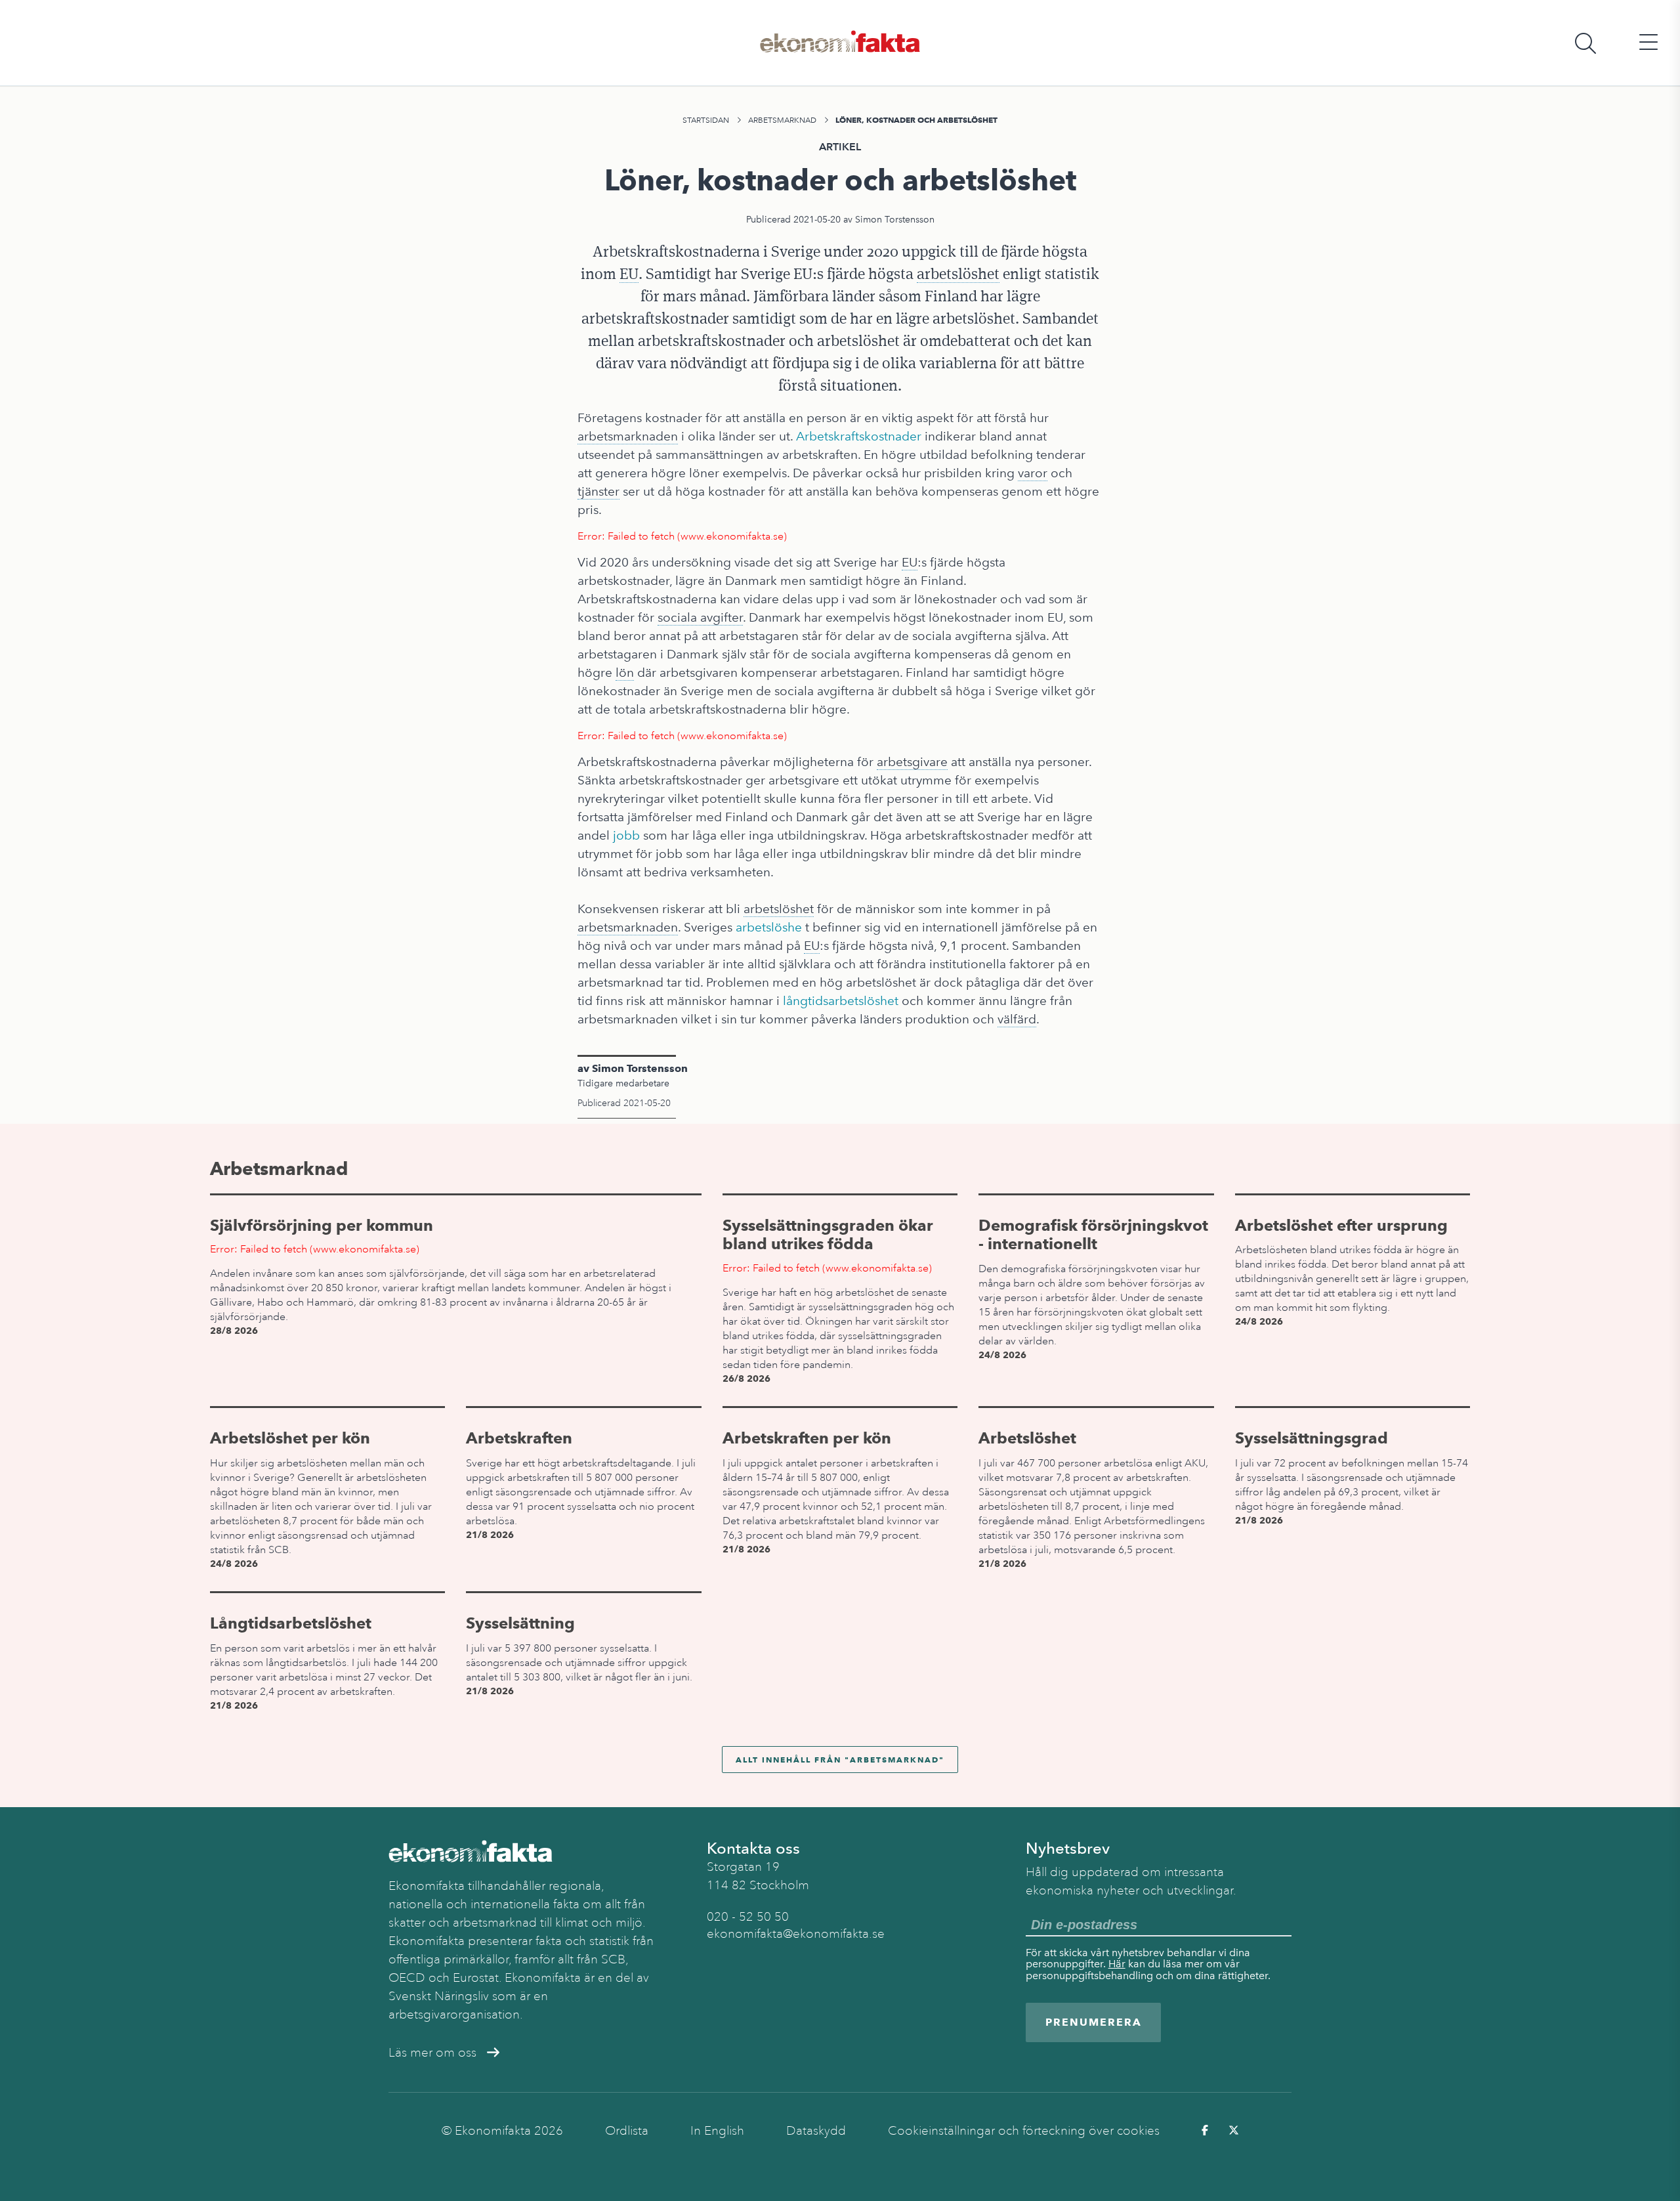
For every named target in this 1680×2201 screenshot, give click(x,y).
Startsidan (706, 120)
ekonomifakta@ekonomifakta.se (796, 1934)
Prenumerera (1094, 2022)
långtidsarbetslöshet (841, 1001)
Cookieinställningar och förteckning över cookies (1024, 2131)
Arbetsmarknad (782, 120)
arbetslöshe (769, 927)
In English (717, 2131)
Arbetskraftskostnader (859, 436)
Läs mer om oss (432, 2053)
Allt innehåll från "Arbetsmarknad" (840, 1760)
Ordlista (627, 2131)
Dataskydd (816, 2131)
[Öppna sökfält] (1585, 43)
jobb (626, 835)
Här (1117, 1964)
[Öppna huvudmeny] (1648, 43)
